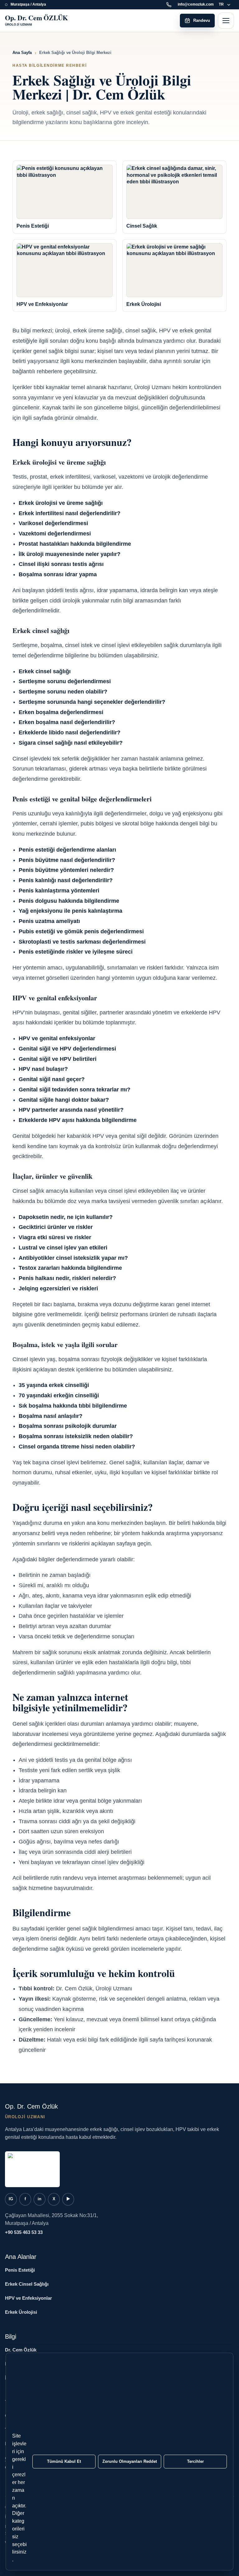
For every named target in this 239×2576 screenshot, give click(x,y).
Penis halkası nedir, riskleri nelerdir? (67, 1278)
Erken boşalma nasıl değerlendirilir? (67, 722)
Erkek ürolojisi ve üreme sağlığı (61, 503)
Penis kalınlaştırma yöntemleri (59, 891)
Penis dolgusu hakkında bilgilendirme (69, 901)
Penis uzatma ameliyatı (49, 921)
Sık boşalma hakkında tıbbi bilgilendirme (73, 1406)
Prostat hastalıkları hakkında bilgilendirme (75, 544)
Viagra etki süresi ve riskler (55, 1237)
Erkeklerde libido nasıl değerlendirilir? (70, 732)
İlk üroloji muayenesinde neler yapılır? (70, 554)
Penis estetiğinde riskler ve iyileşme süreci (76, 952)
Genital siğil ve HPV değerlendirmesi (67, 1049)
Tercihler (195, 2461)
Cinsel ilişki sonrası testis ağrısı (61, 564)
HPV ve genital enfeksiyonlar (57, 1038)
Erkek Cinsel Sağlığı (27, 2284)
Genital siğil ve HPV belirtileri (58, 1059)
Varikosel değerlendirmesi (53, 523)
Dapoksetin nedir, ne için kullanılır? (66, 1217)
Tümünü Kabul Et (64, 2461)
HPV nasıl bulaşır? (43, 1069)
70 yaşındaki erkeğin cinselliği (59, 1395)
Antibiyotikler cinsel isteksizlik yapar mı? (73, 1258)
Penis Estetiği (20, 2270)
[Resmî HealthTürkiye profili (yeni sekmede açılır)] (32, 2169)
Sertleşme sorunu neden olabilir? (63, 692)
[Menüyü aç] (226, 21)
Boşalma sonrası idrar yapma (58, 574)
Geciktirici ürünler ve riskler (56, 1227)
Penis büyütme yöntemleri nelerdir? (66, 870)
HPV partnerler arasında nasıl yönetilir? (71, 1110)
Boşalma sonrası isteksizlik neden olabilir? (76, 1436)
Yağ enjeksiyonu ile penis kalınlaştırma (70, 911)
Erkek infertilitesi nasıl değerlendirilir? (70, 513)
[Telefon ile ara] (170, 5)
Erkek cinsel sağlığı (45, 671)
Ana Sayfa (22, 53)
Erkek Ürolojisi (21, 2312)
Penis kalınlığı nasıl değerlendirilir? (66, 880)
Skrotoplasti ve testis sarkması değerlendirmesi (82, 942)
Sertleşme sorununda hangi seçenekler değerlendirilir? (92, 702)
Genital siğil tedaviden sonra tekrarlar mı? (75, 1090)
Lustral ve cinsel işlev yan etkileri (63, 1248)
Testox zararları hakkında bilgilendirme (70, 1268)
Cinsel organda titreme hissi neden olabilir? (77, 1447)
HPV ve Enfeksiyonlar (28, 2298)
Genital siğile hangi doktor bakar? (64, 1100)
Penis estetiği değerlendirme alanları (67, 850)
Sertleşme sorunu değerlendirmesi (65, 681)
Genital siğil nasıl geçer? (52, 1079)
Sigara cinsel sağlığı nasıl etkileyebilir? (71, 743)
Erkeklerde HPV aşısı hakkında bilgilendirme (78, 1120)
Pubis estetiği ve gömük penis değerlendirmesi (81, 931)
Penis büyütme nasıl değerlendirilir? (67, 860)
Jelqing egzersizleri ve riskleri (58, 1288)
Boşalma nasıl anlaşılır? (51, 1416)
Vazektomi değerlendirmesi (55, 534)
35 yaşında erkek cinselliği (54, 1385)
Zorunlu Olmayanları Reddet (130, 2461)
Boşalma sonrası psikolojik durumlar (68, 1426)
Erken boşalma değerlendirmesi (61, 712)
